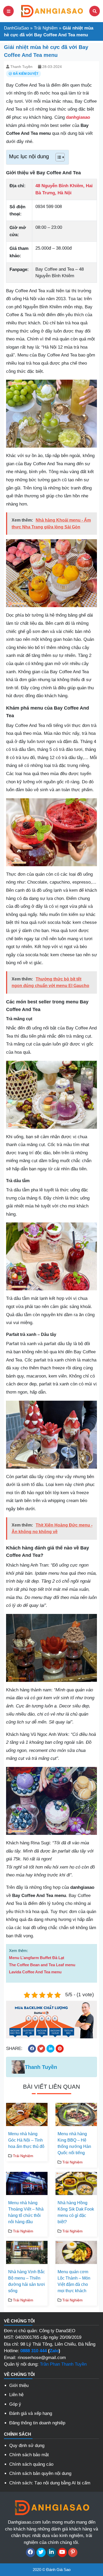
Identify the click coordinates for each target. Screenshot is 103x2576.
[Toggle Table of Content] (57, 157)
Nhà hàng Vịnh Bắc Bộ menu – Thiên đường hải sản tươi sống (27, 2281)
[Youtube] (62, 2552)
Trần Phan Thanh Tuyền (63, 2364)
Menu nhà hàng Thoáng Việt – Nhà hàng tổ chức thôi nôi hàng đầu (26, 2212)
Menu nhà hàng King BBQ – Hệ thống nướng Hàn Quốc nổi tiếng (74, 2143)
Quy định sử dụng (27, 2446)
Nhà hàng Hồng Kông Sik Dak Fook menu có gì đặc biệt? (76, 2212)
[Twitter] (41, 2552)
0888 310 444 (34, 2351)
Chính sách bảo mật (29, 2455)
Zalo (54, 2351)
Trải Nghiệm (46, 28)
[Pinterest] (73, 2552)
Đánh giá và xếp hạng (31, 2413)
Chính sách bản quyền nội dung (40, 2473)
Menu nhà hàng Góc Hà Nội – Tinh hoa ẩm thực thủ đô (26, 2140)
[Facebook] (31, 2552)
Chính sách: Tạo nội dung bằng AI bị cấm (50, 2483)
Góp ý (15, 2404)
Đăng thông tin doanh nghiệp (37, 2423)
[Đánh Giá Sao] (51, 11)
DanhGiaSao (16, 28)
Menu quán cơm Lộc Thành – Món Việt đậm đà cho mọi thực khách (74, 2281)
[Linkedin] (52, 2552)
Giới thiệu (19, 2386)
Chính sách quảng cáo (31, 2464)
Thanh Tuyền (21, 67)
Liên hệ (16, 2395)
